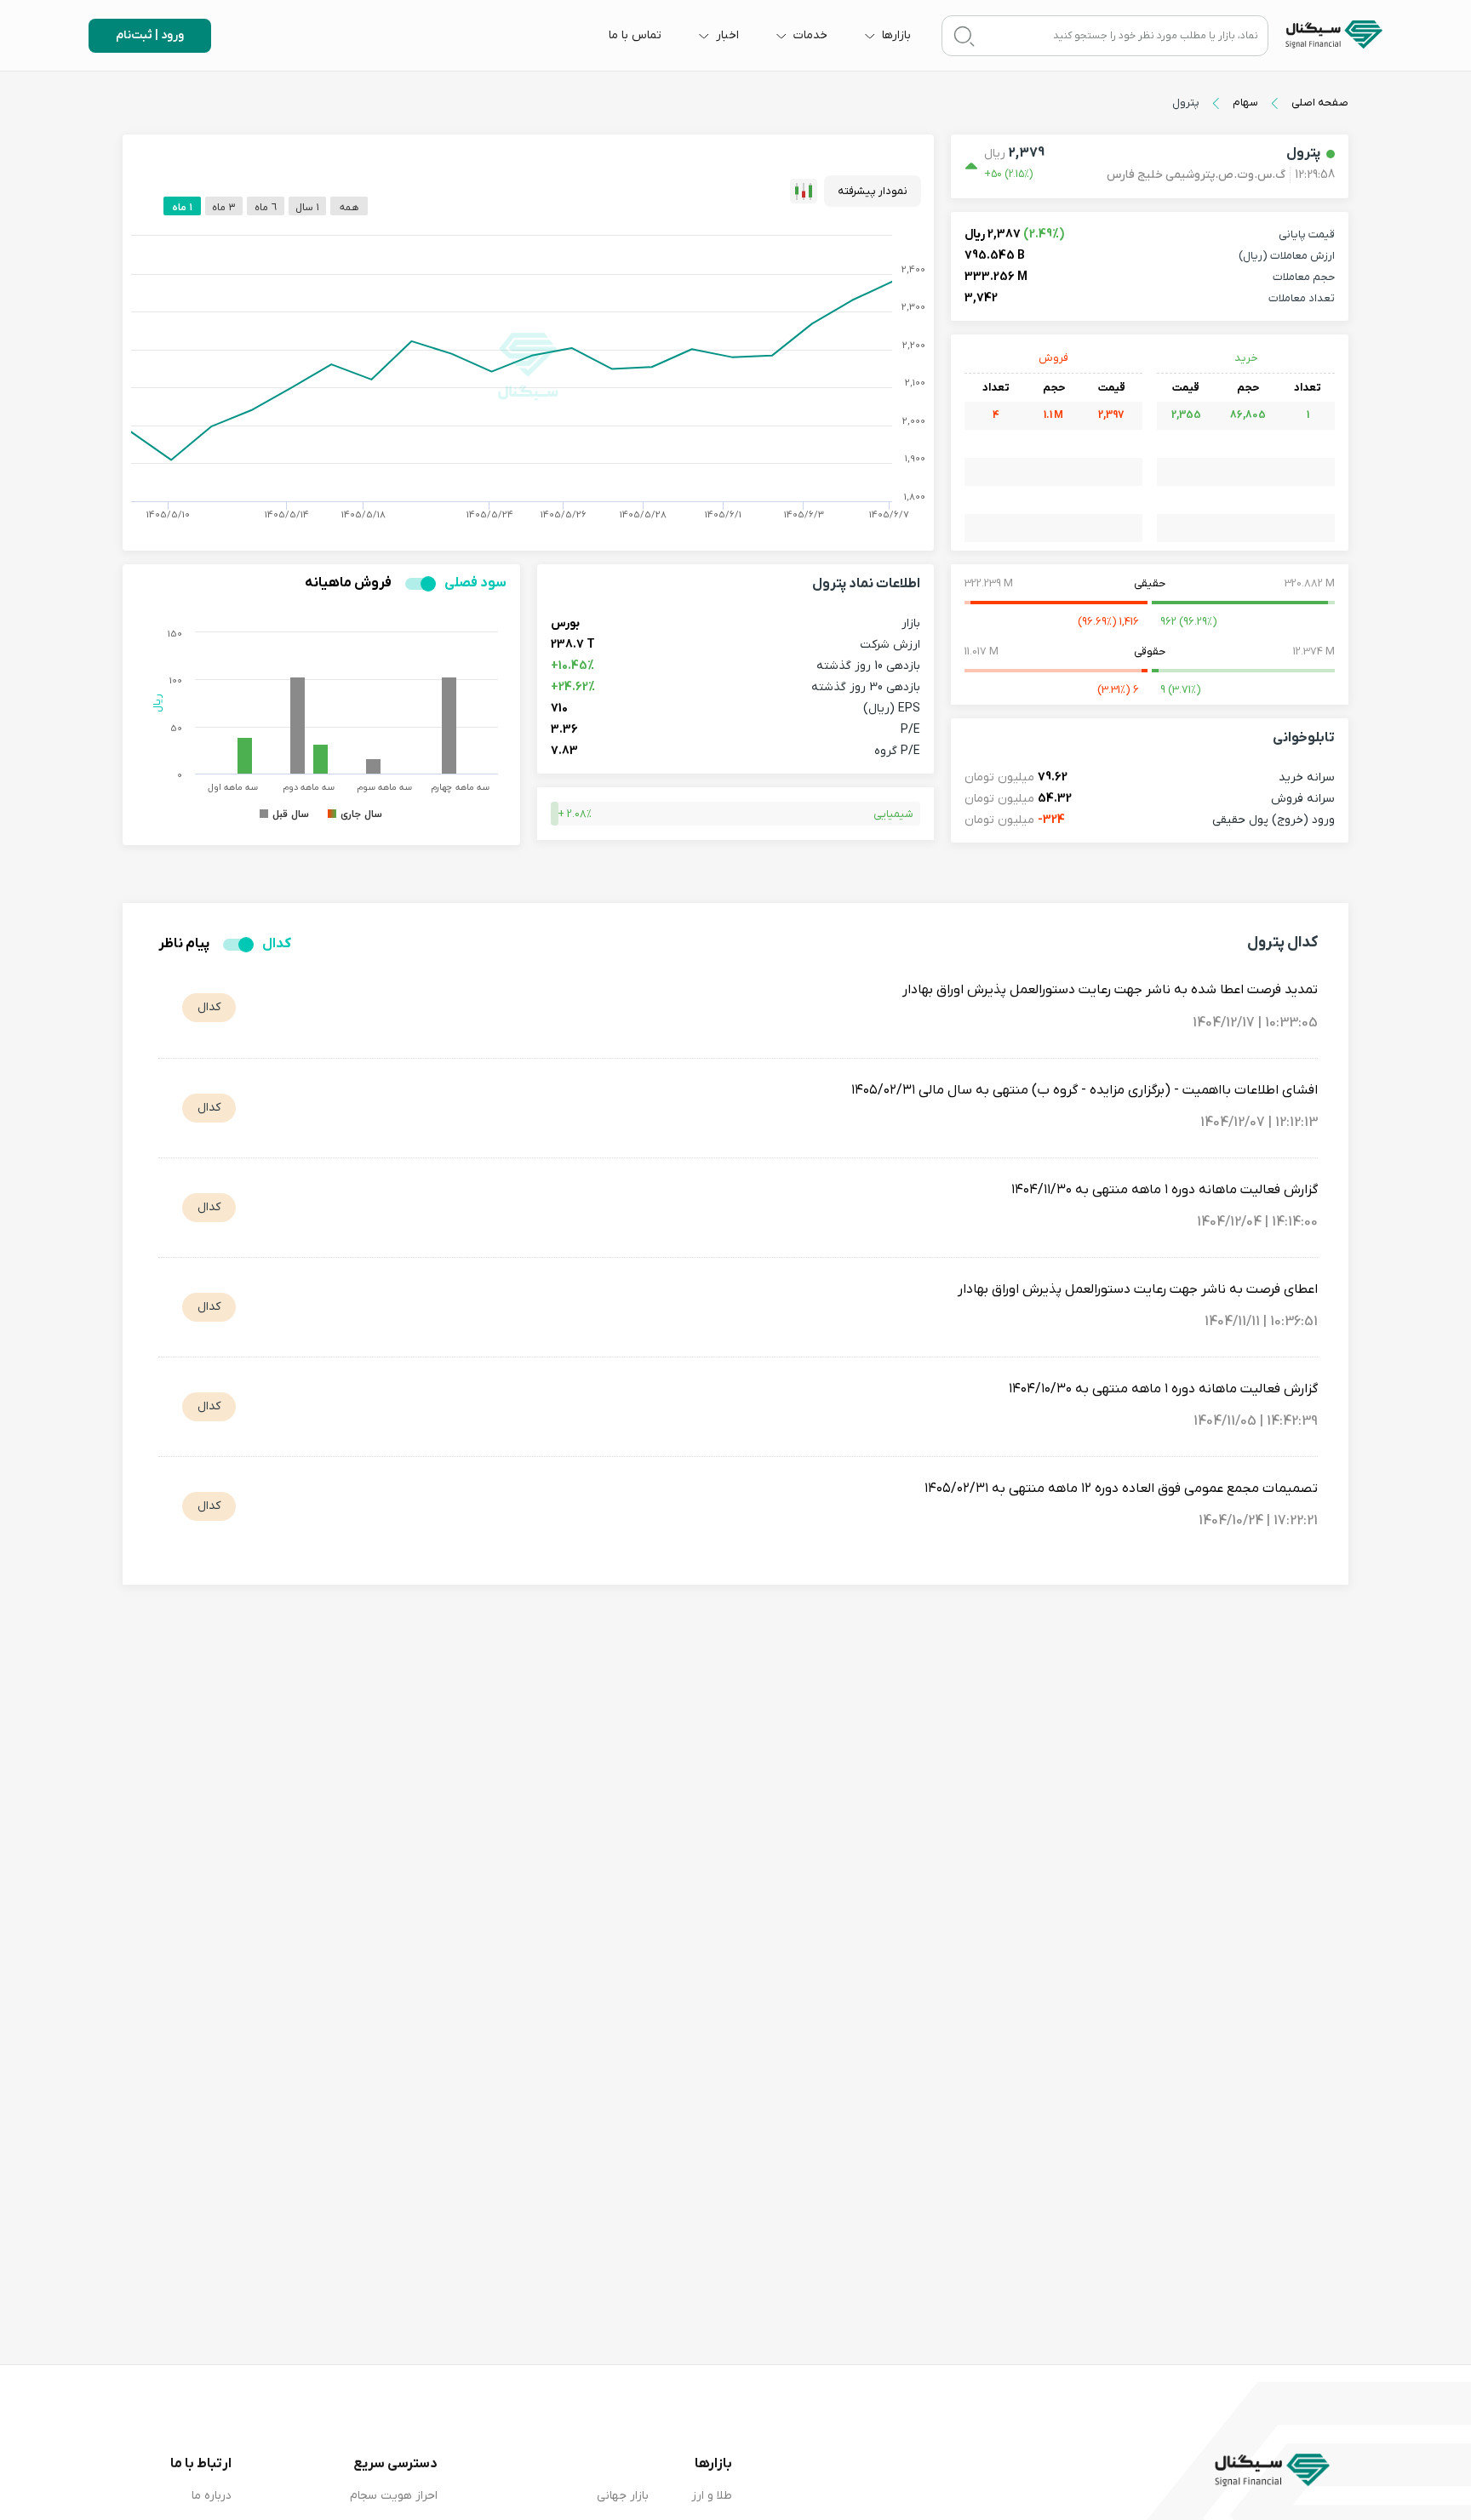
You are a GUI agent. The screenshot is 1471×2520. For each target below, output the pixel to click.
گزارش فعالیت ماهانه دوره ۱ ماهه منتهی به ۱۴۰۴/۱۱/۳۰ (1165, 1190)
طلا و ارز (712, 2496)
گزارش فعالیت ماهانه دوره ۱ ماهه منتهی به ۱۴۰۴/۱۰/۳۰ (1163, 1389)
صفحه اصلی (1320, 103)
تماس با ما (635, 35)
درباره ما (212, 2496)
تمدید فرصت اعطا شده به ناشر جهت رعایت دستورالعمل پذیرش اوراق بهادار (1110, 990)
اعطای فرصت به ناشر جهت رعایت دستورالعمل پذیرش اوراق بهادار (1138, 1289)
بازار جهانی (623, 2496)
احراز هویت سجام (394, 2496)
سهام (1245, 103)
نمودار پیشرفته (873, 191)
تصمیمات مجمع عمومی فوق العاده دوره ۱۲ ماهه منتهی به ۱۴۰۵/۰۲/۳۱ (1121, 1489)
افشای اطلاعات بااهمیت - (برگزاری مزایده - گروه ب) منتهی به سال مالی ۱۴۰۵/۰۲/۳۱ (1085, 1090)
